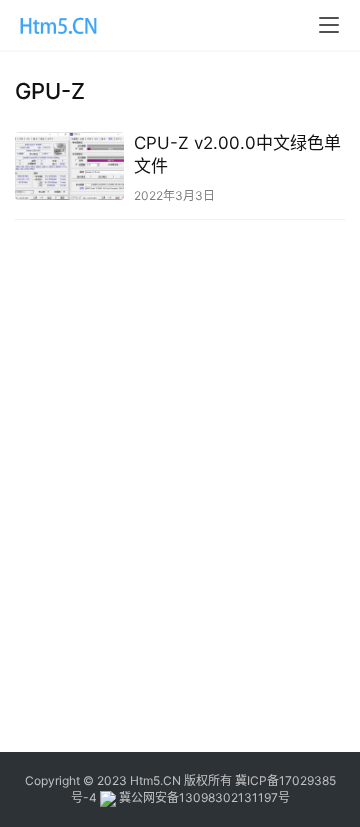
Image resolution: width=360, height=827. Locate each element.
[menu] (329, 25)
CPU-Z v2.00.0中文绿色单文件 (237, 154)
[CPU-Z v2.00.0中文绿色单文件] (69, 166)
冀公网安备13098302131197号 (203, 797)
